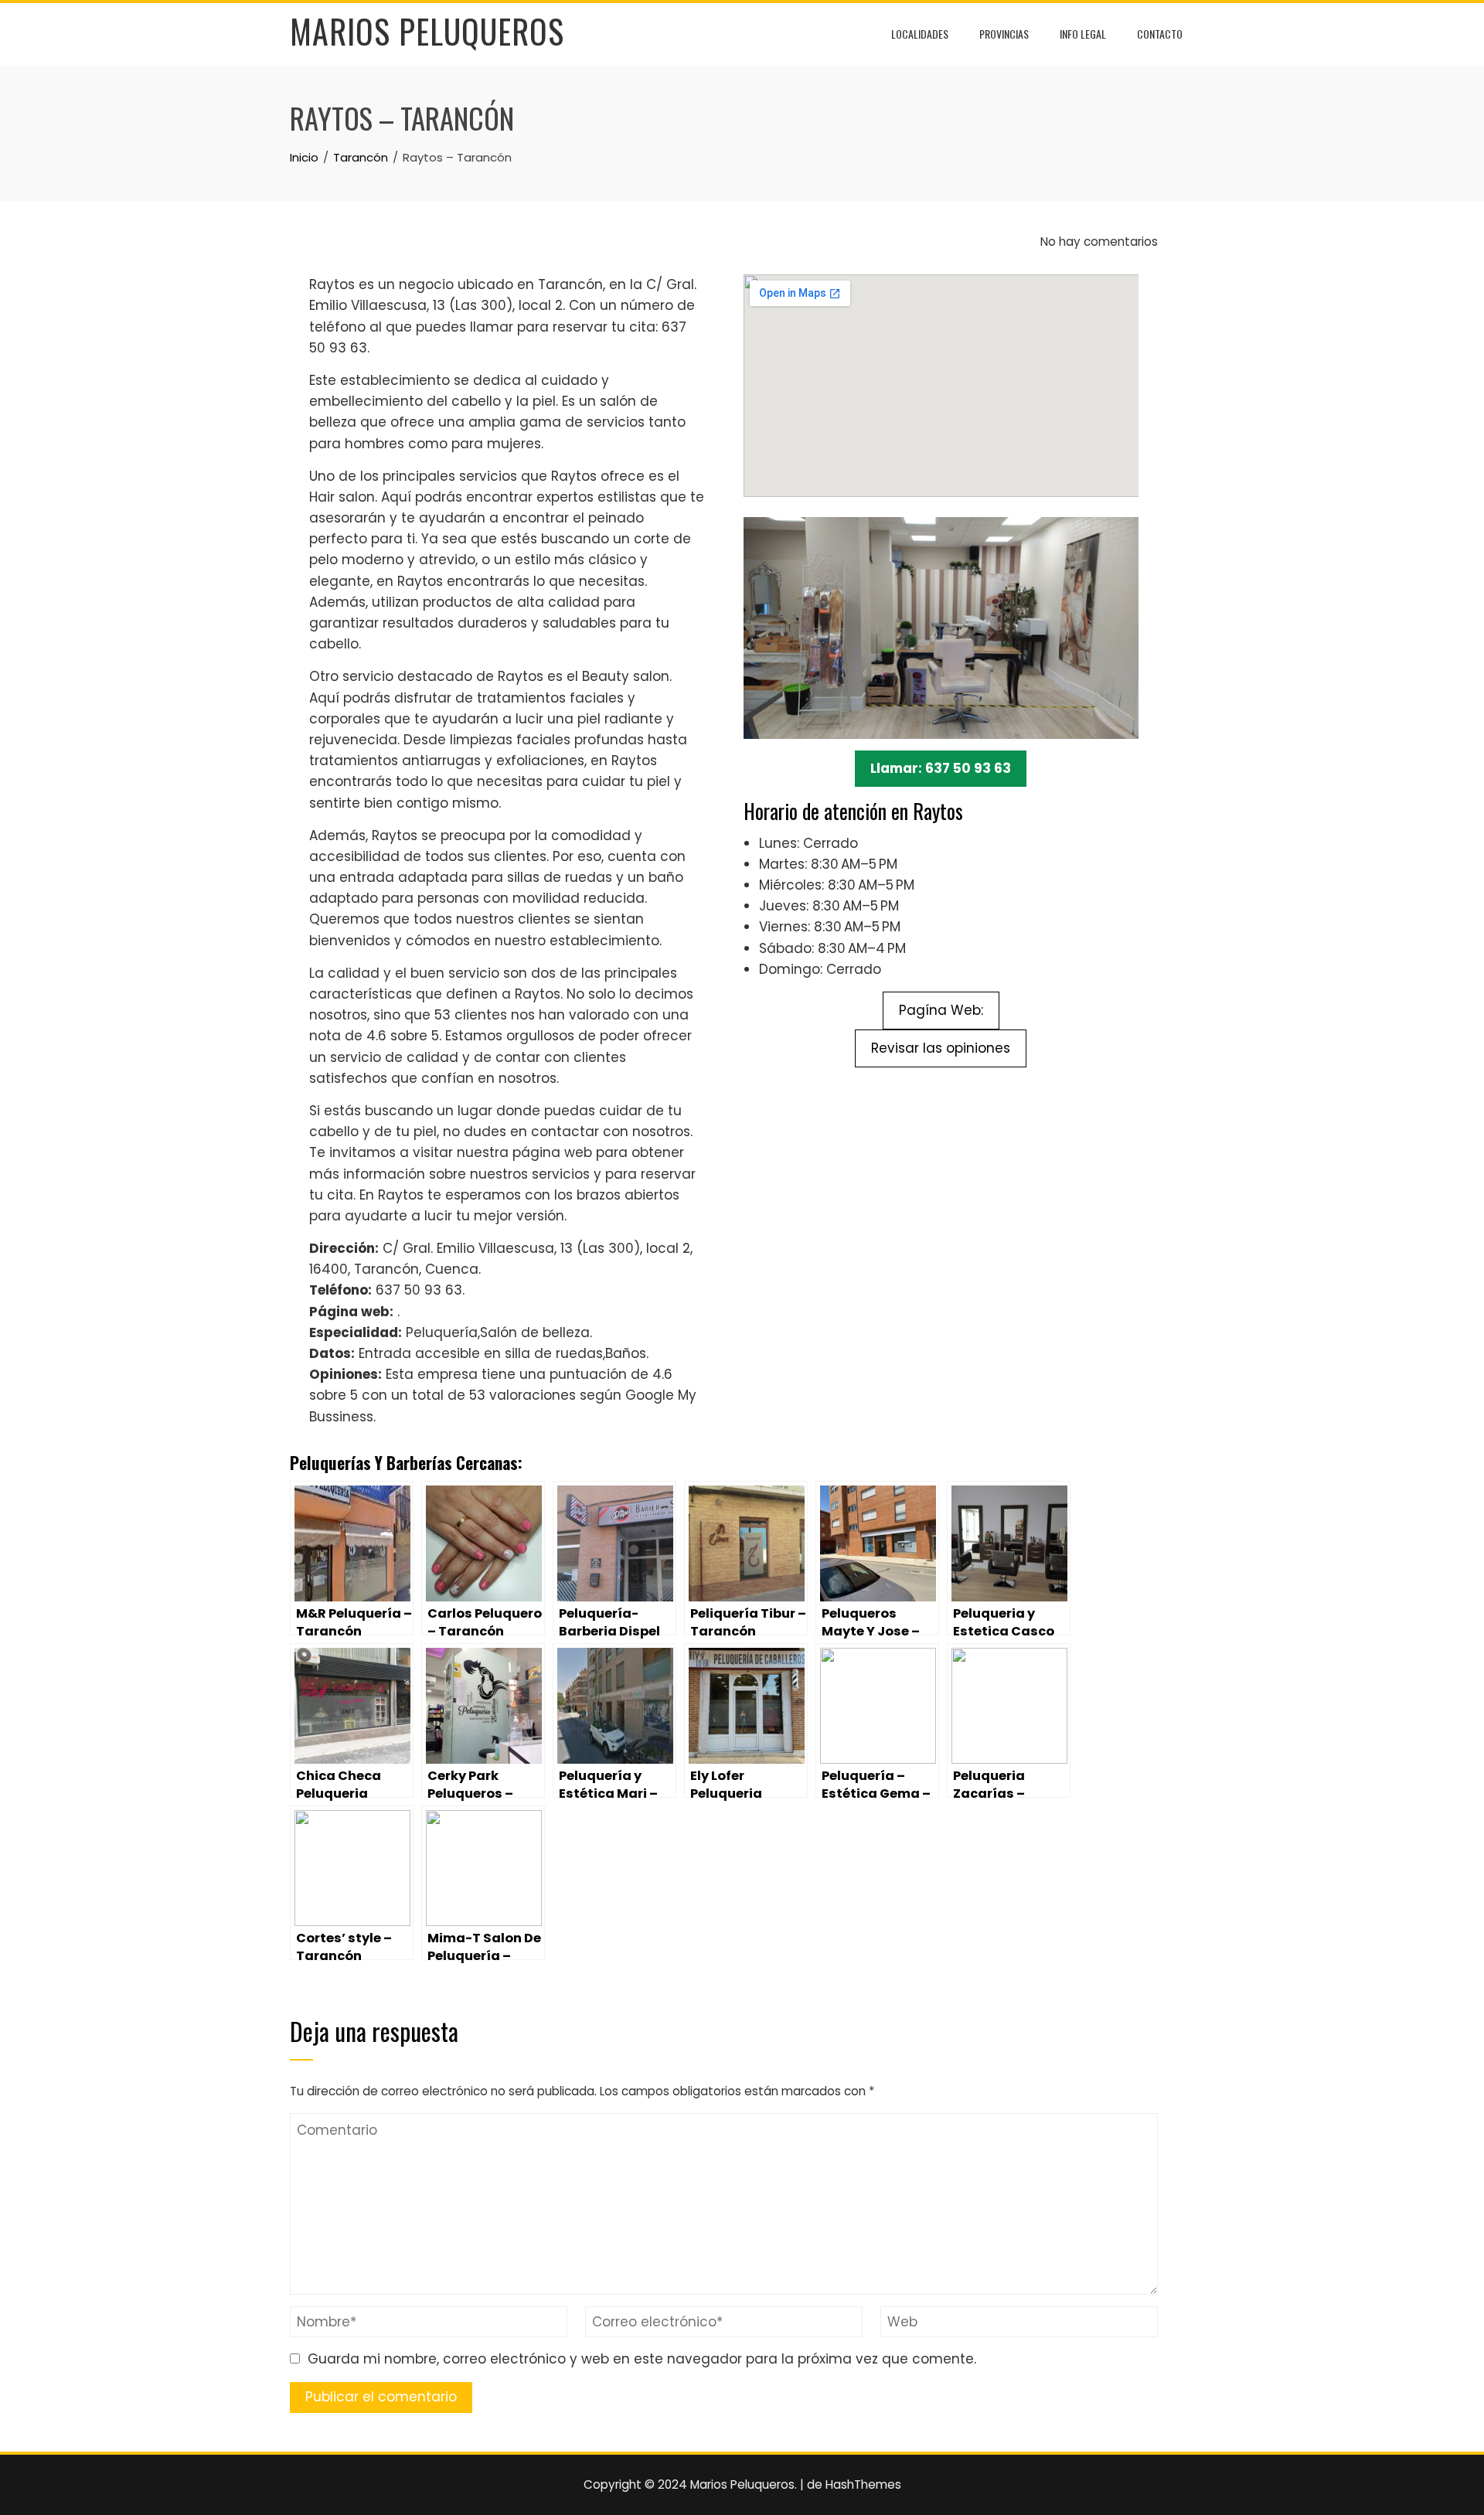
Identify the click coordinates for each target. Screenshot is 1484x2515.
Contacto (1160, 34)
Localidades (920, 34)
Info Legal (1083, 34)
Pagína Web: (941, 1010)
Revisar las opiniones (941, 1048)
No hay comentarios (1098, 242)
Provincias (1004, 34)
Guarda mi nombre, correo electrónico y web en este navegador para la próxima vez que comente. (642, 2359)
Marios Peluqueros (427, 31)
